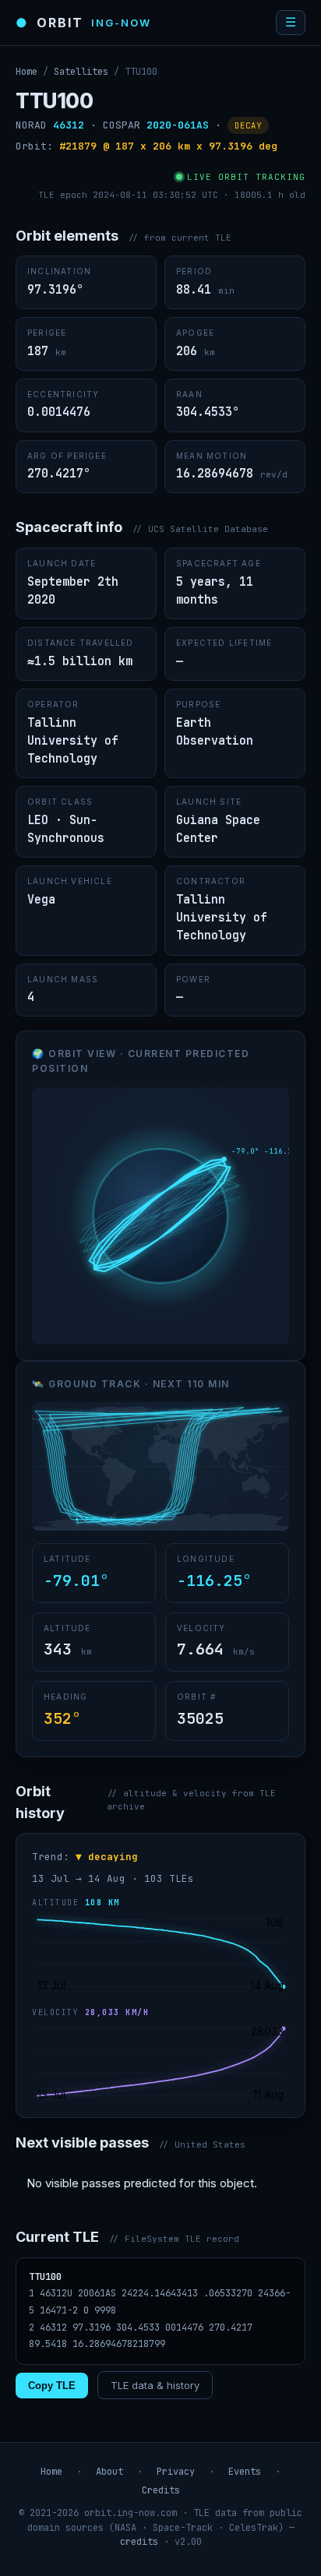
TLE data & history (155, 2385)
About (109, 2472)
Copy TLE (52, 2386)
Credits (161, 2490)
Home (26, 72)
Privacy (176, 2472)
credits (139, 2542)
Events (245, 2472)
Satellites (81, 72)
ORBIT (83, 23)
